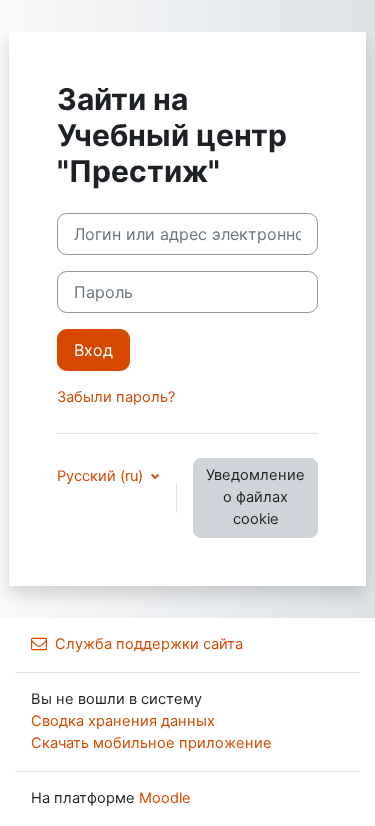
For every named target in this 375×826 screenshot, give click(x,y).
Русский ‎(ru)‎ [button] (102, 476)
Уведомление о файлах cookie (255, 497)
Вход (93, 350)
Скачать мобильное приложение (151, 743)
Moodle (165, 798)
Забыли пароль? (116, 397)
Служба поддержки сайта (149, 644)
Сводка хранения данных (123, 721)
